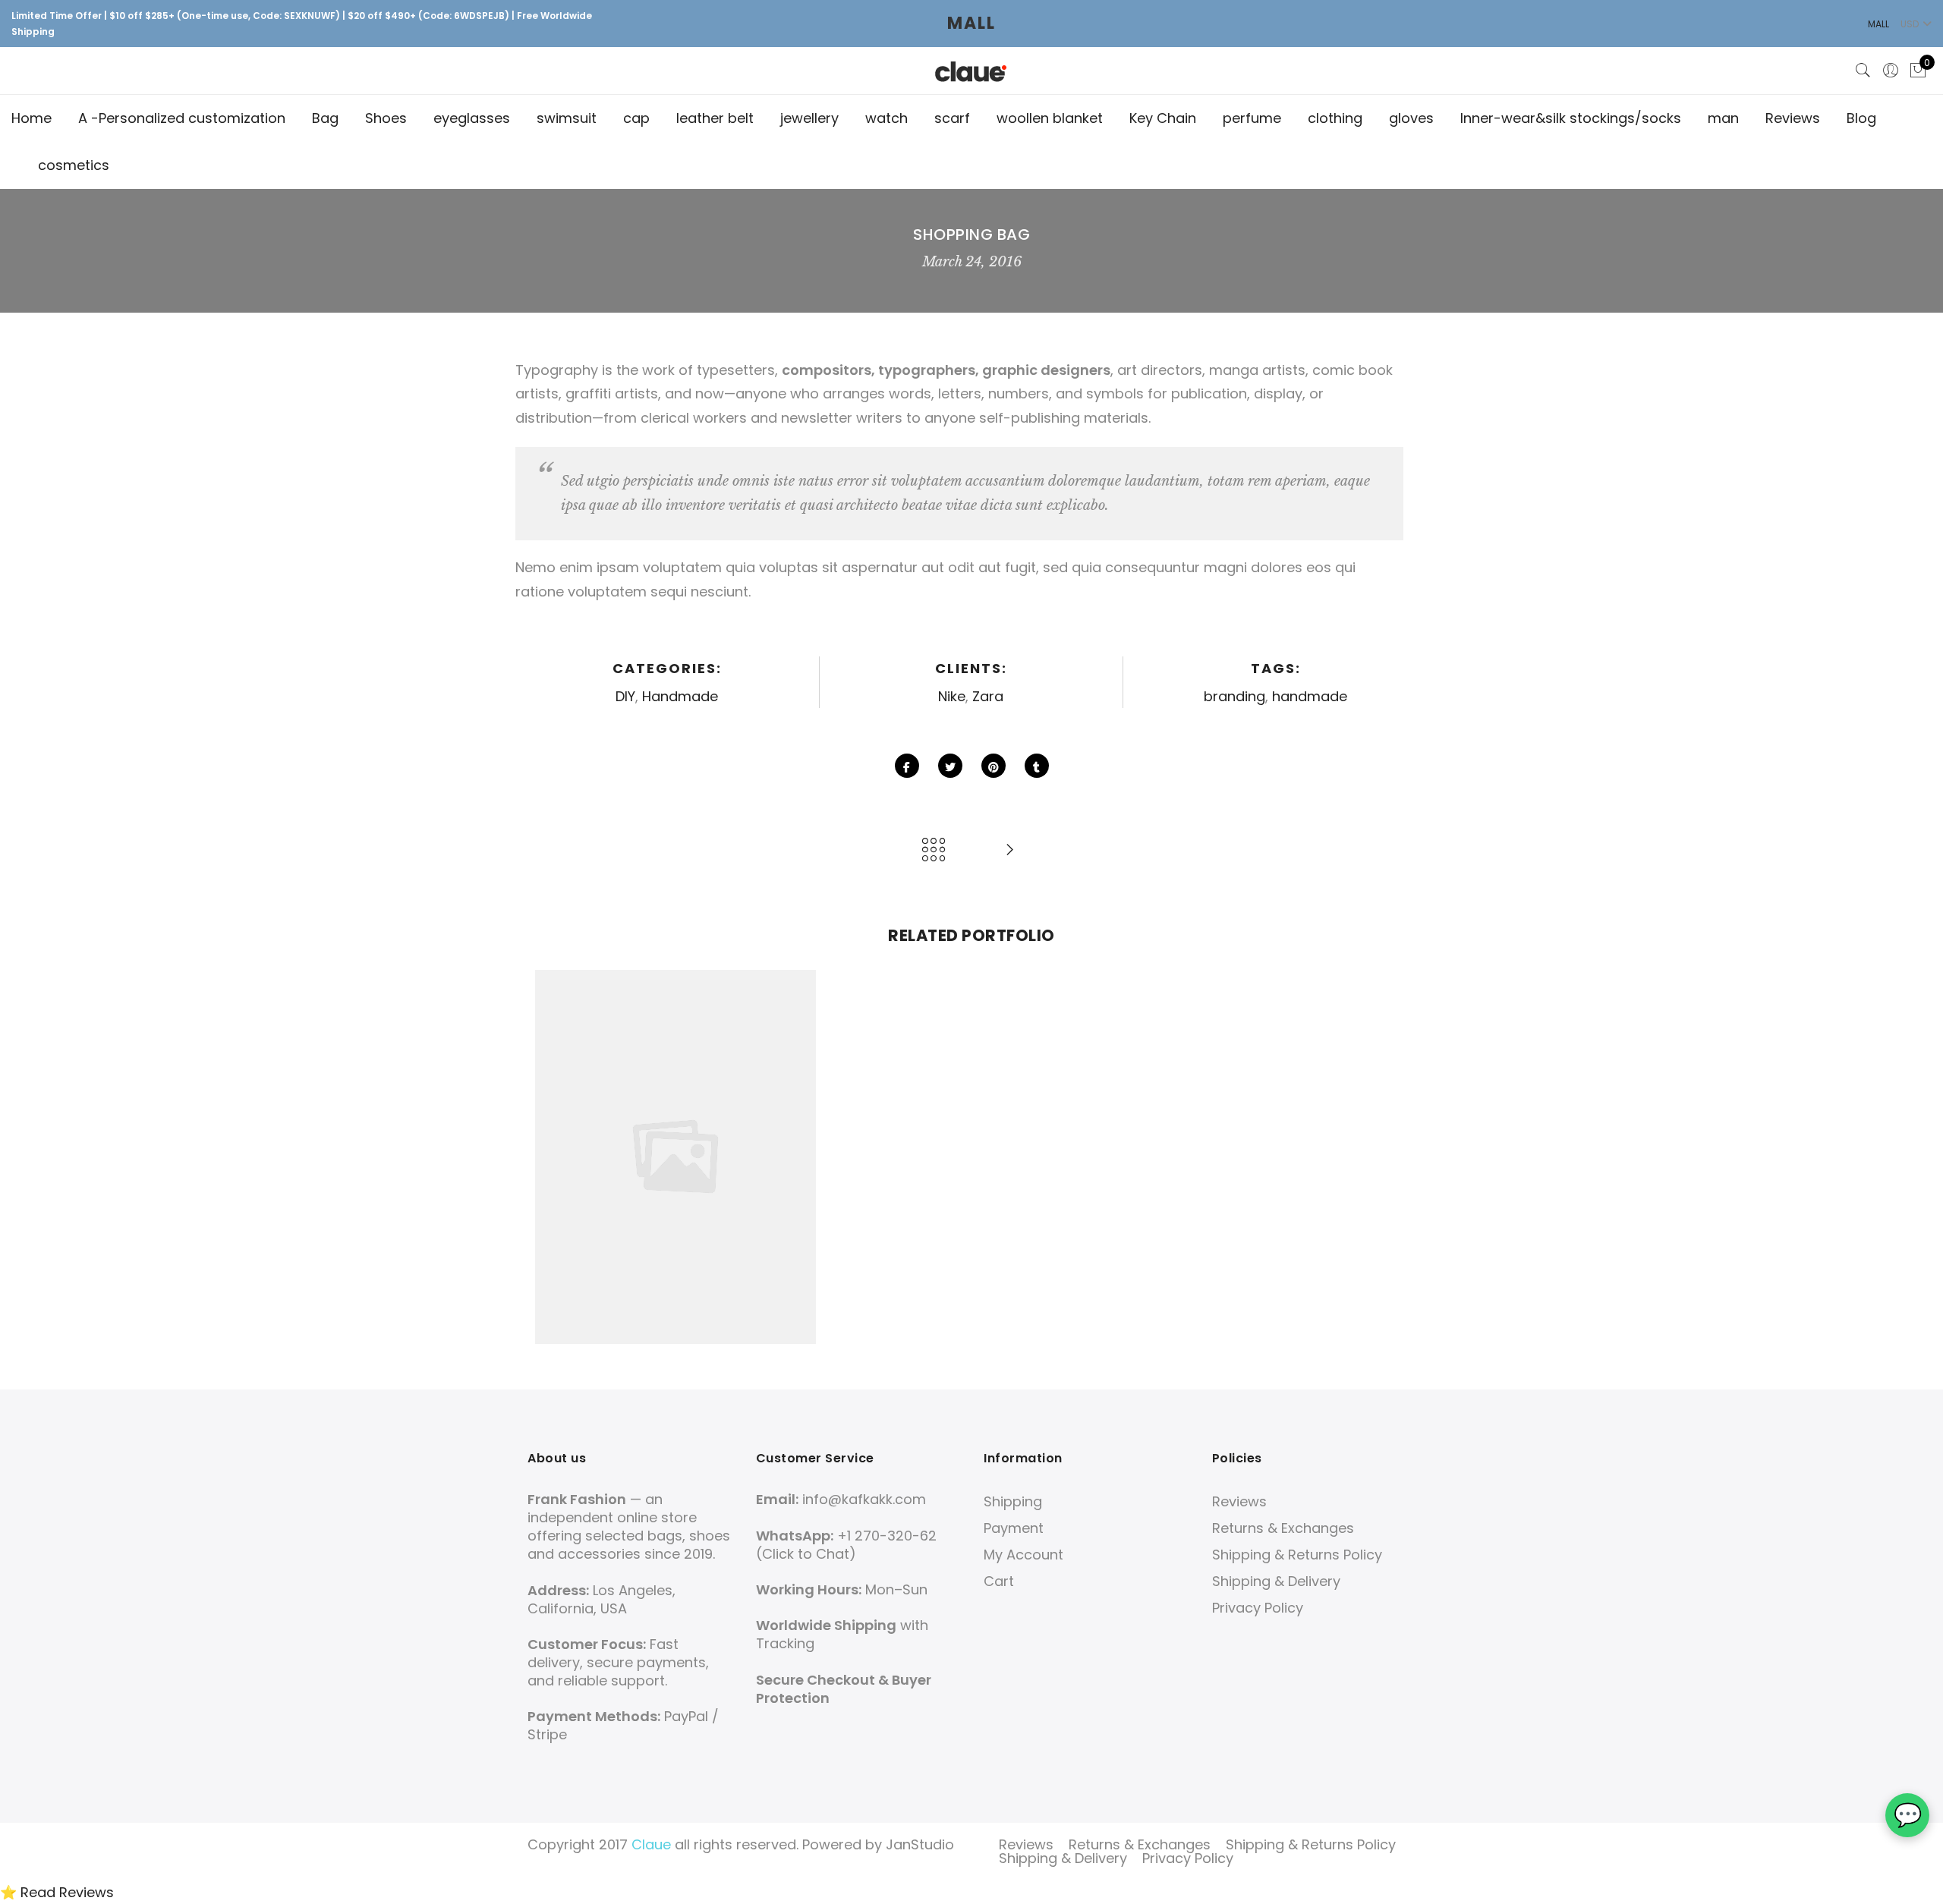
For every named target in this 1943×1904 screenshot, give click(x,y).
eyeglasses (472, 118)
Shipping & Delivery (1276, 1581)
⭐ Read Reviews (57, 1892)
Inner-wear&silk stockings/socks (1571, 118)
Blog (1861, 118)
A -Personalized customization (182, 118)
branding (1234, 696)
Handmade (680, 696)
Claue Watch (675, 1118)
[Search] (1863, 71)
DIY (625, 696)
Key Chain (1163, 118)
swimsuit (567, 118)
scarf (952, 118)
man (1723, 118)
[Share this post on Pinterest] (994, 766)
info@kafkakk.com (864, 1499)
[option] (675, 1157)
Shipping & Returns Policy (1297, 1555)
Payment (1014, 1528)
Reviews (1793, 118)
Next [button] (1390, 1157)
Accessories (599, 1137)
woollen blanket (1050, 118)
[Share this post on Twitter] (950, 766)
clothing (1335, 118)
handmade (1310, 696)
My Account (1023, 1555)
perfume (1252, 118)
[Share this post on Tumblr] (1037, 766)
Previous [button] (553, 1157)
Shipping (1013, 1501)
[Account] (1891, 71)
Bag (325, 118)
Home (31, 118)
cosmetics (74, 165)
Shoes (386, 118)
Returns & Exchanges (1283, 1528)
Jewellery (762, 1137)
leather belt (715, 118)
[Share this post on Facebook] (907, 766)
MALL (971, 23)
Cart (999, 1581)
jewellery (809, 118)
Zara (988, 696)
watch (886, 118)
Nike (952, 696)
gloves (1411, 118)
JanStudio (920, 1844)
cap (636, 118)
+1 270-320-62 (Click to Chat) (846, 1545)
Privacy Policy (1258, 1608)
